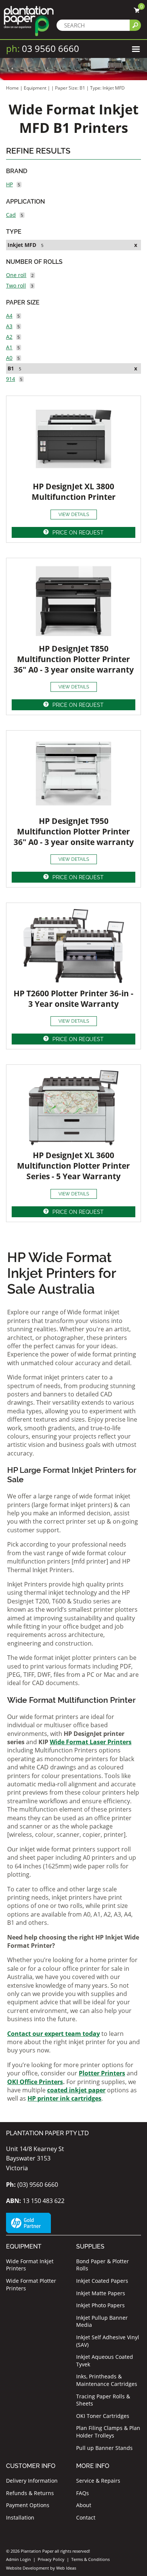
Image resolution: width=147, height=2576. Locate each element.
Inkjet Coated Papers (102, 2281)
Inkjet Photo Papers (100, 2305)
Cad (11, 215)
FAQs (83, 2493)
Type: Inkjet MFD (107, 88)
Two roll (16, 285)
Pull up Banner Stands (104, 2448)
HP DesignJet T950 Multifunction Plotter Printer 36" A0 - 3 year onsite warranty (74, 831)
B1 (11, 368)
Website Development (28, 2568)
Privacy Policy (51, 2559)
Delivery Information (32, 2481)
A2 (9, 337)
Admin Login (18, 2559)
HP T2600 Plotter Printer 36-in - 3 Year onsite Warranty (73, 999)
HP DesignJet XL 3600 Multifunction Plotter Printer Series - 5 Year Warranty (73, 1166)
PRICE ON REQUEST (78, 533)
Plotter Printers (102, 2073)
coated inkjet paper (76, 2090)
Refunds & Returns (30, 2493)
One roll (16, 275)
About (84, 2505)
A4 (9, 316)
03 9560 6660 (43, 48)
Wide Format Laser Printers (91, 1742)
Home (12, 88)
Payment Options (28, 2505)
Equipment (35, 88)
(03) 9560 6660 (32, 2185)
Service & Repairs (98, 2481)
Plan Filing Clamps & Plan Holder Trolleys (108, 2432)
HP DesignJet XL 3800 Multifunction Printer (74, 492)
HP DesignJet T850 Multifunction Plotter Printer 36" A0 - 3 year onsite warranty (74, 659)
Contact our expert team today (54, 2034)
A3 (9, 326)
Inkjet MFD (22, 245)
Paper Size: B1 (71, 88)
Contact (86, 2517)
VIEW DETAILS (74, 515)
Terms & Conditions (90, 2559)
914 (11, 379)
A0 (9, 358)
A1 (9, 347)
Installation (20, 2517)
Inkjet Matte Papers (101, 2293)
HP (9, 184)
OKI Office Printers (35, 2082)
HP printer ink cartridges (64, 2098)
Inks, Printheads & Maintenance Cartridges (107, 2380)
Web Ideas (66, 2568)
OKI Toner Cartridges (103, 2416)
